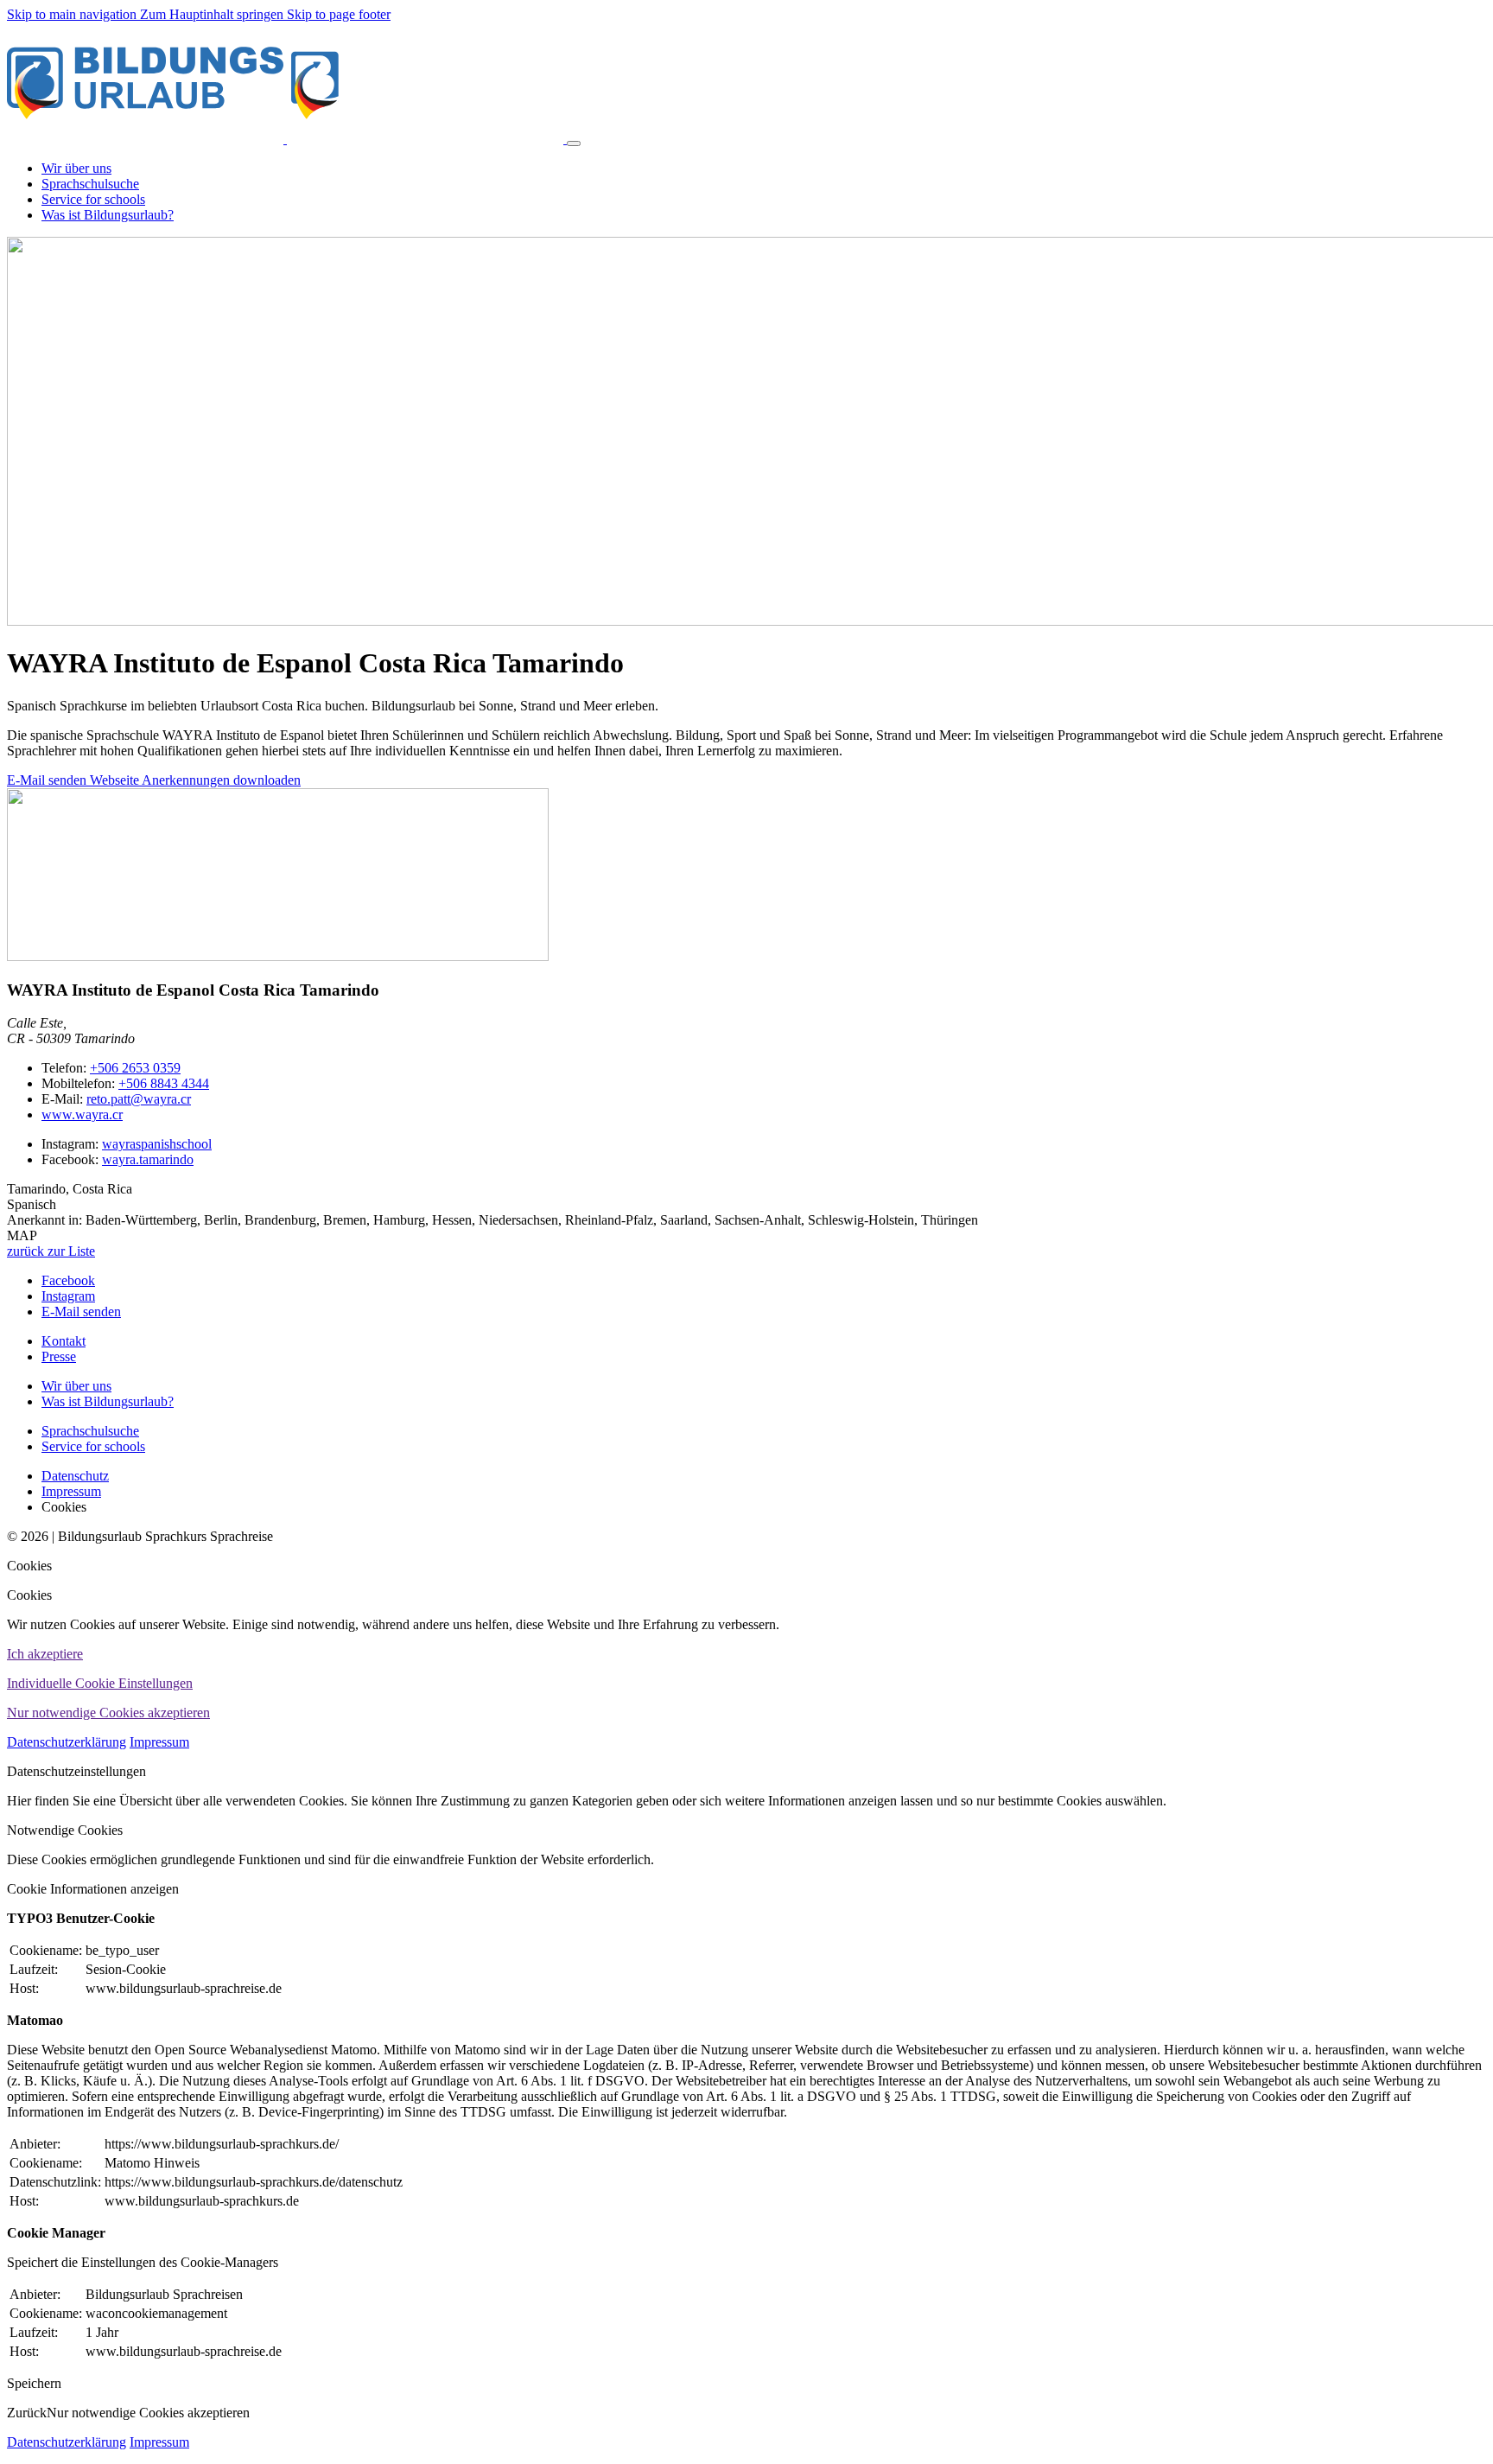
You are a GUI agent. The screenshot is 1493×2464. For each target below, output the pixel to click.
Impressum (159, 1742)
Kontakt (64, 1341)
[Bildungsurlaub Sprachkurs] (287, 139)
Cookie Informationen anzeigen (93, 1889)
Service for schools (93, 1446)
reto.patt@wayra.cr (139, 1099)
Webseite (116, 780)
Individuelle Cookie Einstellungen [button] (100, 1683)
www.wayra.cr (82, 1114)
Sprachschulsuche (90, 1431)
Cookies (29, 1566)
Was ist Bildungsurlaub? (108, 1401)
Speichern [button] (34, 2383)
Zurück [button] (27, 2413)
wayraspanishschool (157, 1144)
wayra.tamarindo (148, 1159)
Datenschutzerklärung (67, 1742)
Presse (59, 1356)
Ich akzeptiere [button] (45, 1654)
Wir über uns (76, 1386)
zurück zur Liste (51, 1251)
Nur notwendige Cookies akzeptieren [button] (108, 1713)
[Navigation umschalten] (574, 143)
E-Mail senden (48, 780)
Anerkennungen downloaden (221, 780)
